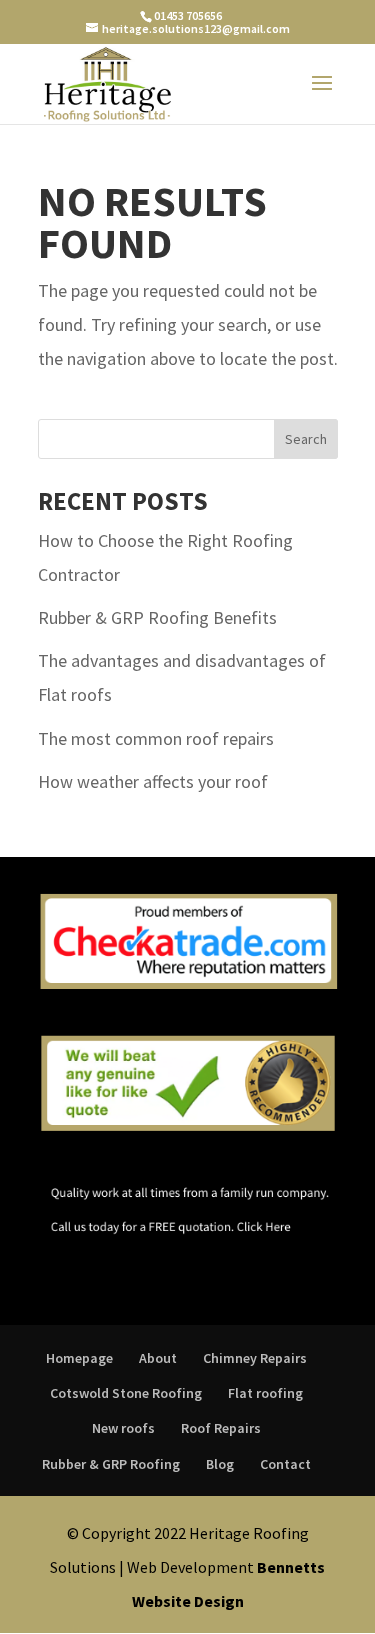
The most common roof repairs (156, 738)
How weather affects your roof (153, 781)
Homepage (79, 1358)
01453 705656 (188, 15)
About (158, 1358)
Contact (285, 1464)
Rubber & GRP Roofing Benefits (157, 617)
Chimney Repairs (255, 1358)
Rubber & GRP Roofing (111, 1464)
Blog (220, 1464)
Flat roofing (265, 1393)
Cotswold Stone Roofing (126, 1393)
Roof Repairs (221, 1428)
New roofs (123, 1428)
